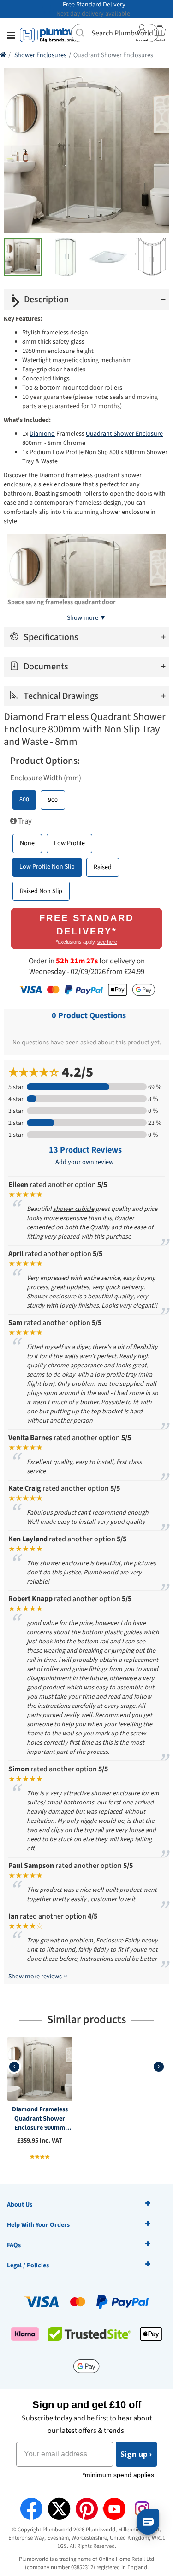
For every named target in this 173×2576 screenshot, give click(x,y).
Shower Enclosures (40, 55)
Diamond (42, 434)
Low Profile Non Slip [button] (47, 867)
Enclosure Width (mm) (46, 778)
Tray (24, 821)
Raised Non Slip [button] (41, 891)
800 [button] (24, 800)
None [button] (27, 843)
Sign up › (136, 2454)
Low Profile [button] (69, 843)
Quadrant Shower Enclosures (113, 55)
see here (107, 942)
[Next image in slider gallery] (16, 302)
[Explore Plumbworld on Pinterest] (87, 2509)
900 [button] (53, 800)
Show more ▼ (86, 618)
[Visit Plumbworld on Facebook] (31, 2509)
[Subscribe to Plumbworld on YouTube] (114, 2509)
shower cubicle (74, 1209)
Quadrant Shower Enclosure (124, 434)
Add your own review (84, 1162)
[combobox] (115, 33)
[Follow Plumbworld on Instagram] (142, 2509)
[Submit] (81, 32)
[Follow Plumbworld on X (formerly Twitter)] (59, 2509)
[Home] (3, 55)
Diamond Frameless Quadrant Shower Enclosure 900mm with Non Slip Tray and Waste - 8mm (40, 2119)
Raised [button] (103, 867)
